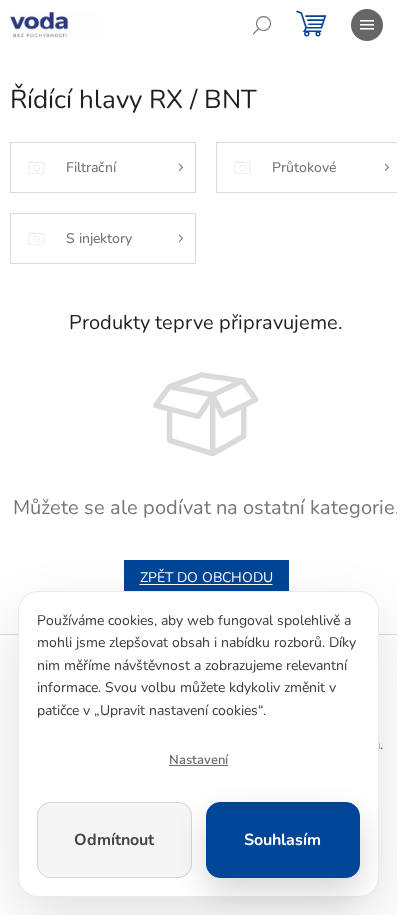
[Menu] (367, 25)
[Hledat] (262, 25)
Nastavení (198, 760)
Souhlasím (282, 840)
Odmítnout (114, 840)
